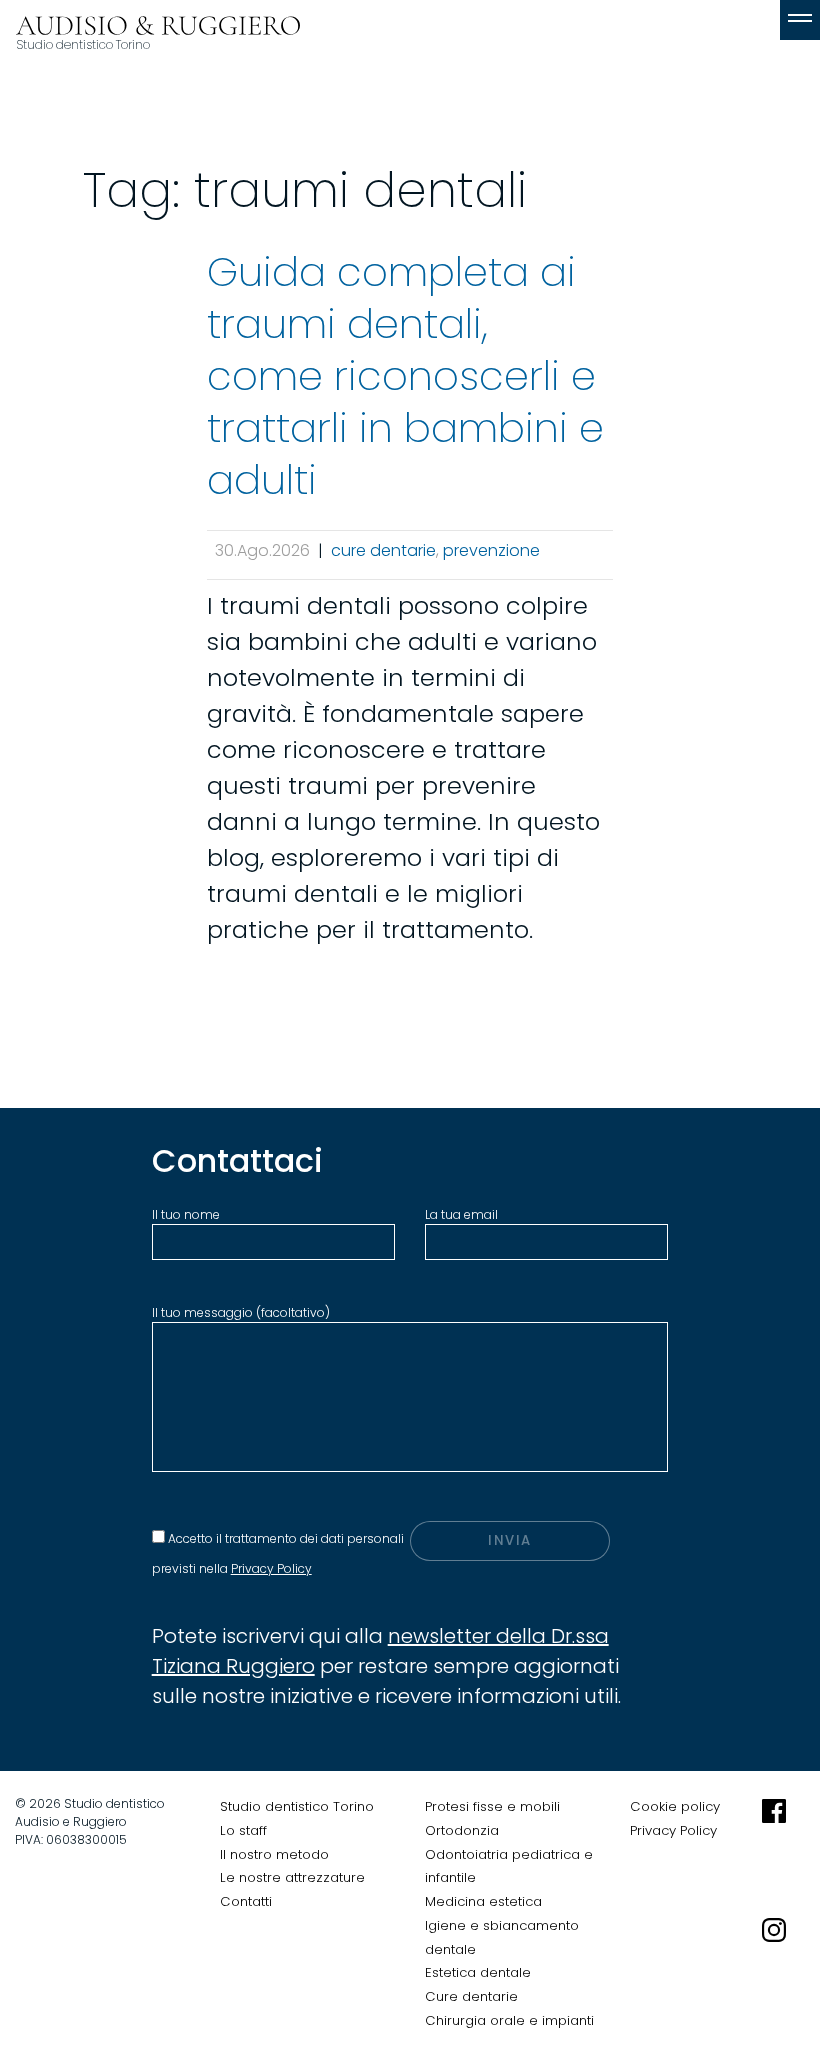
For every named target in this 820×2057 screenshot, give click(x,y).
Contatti (246, 1901)
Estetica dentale (478, 1972)
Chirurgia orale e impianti (509, 2020)
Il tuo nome (186, 1214)
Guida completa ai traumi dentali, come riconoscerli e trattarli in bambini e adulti (405, 376)
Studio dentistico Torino (297, 1806)
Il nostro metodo (274, 1854)
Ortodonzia (462, 1830)
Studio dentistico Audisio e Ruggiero (158, 43)
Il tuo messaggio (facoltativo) (241, 1312)
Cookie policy (675, 1806)
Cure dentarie (471, 1996)
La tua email (461, 1214)
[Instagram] (774, 1973)
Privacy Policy (271, 1568)
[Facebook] (774, 1854)
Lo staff (243, 1830)
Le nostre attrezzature (292, 1877)
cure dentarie (383, 550)
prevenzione (491, 550)
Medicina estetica (483, 1901)
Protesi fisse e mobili (492, 1806)
